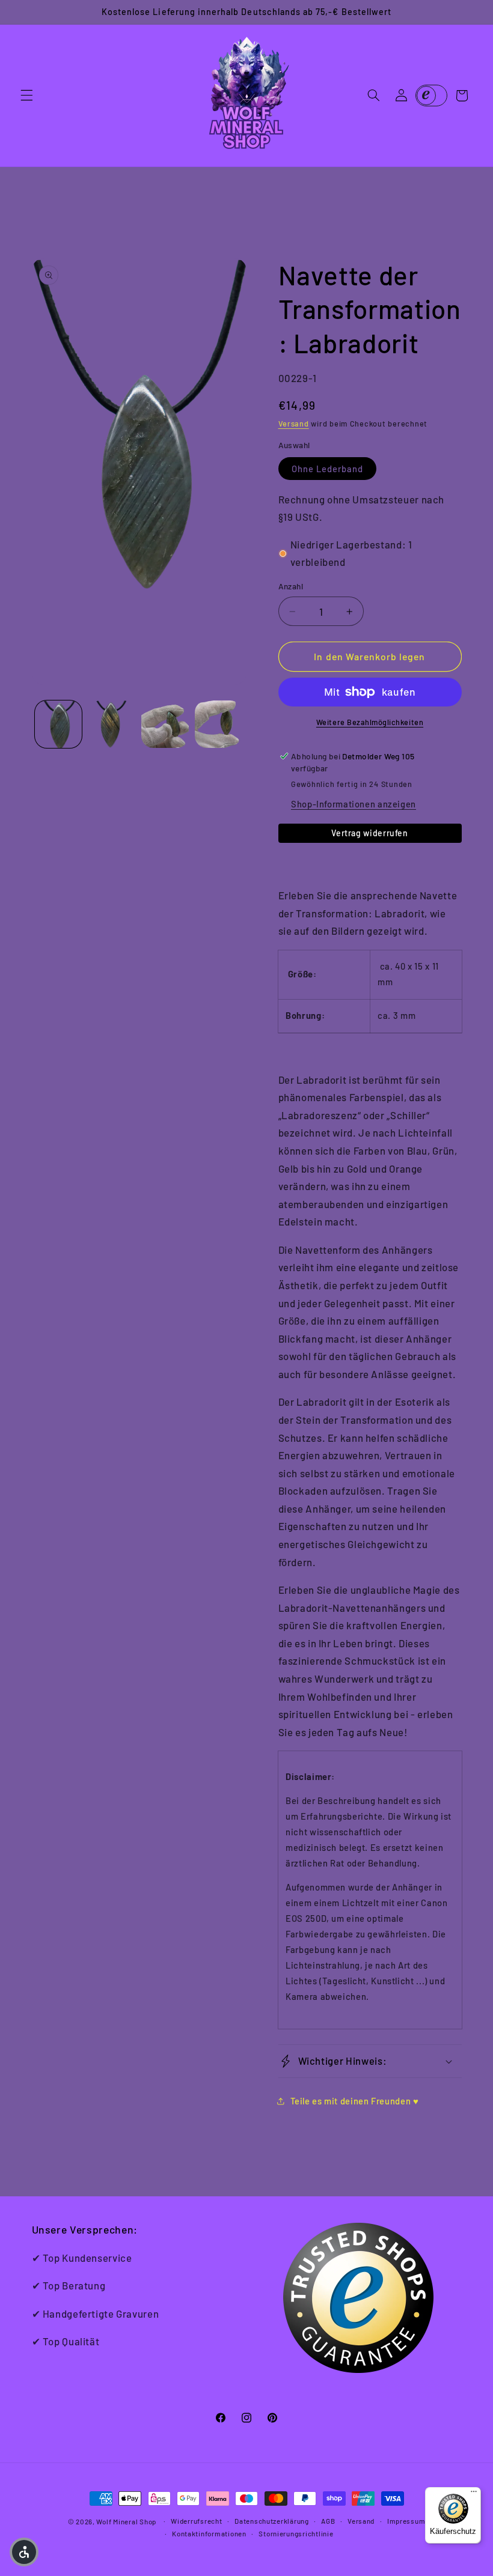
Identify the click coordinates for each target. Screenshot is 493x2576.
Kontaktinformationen (209, 2533)
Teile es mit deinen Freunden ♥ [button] (355, 2101)
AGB (328, 2521)
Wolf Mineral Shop (126, 2521)
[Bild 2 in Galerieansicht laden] (112, 724)
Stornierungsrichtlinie (296, 2533)
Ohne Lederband (328, 469)
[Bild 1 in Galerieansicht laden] (58, 724)
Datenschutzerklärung (272, 2521)
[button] (26, 96)
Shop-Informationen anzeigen (354, 804)
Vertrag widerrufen (369, 833)
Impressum (406, 2521)
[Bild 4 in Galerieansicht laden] (218, 724)
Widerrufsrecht (196, 2521)
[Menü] (474, 2494)
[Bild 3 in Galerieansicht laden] (165, 724)
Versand (294, 424)
